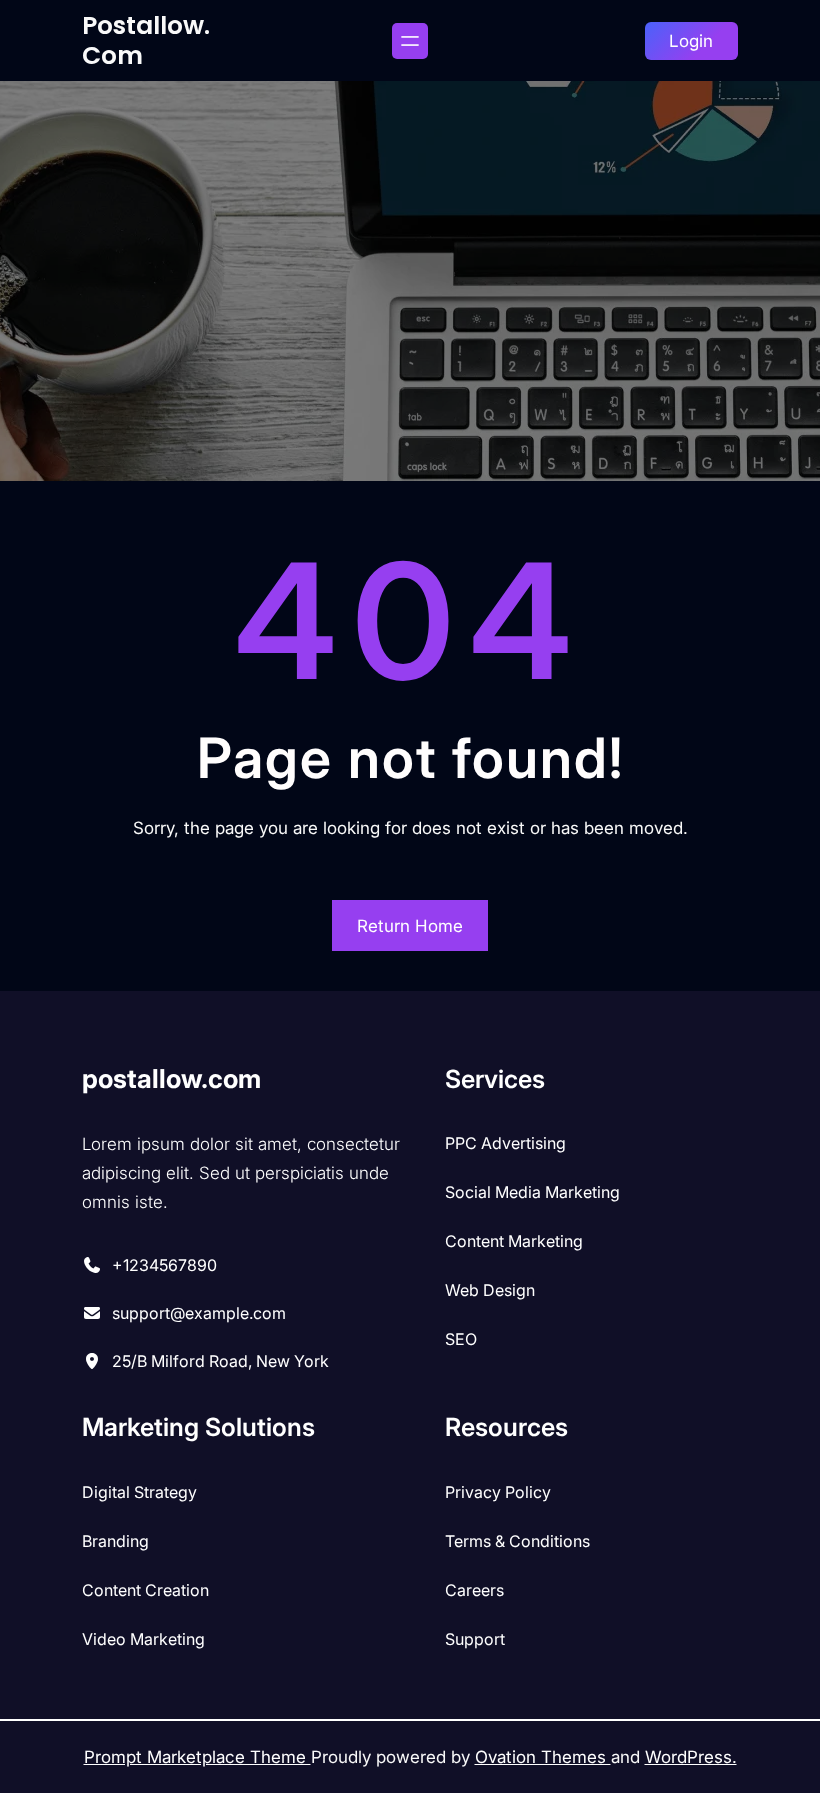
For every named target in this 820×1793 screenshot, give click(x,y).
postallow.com (146, 40)
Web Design (490, 1290)
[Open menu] (410, 41)
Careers (474, 1590)
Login (691, 41)
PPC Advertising (505, 1143)
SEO (461, 1339)
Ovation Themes (543, 1757)
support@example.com (199, 1313)
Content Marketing (514, 1241)
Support (475, 1639)
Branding (115, 1541)
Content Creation (145, 1590)
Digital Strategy (139, 1492)
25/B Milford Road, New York (220, 1361)
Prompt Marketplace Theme (197, 1757)
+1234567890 (164, 1265)
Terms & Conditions (517, 1541)
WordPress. (691, 1757)
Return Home (410, 926)
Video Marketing (143, 1639)
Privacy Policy (498, 1492)
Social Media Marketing (532, 1192)
